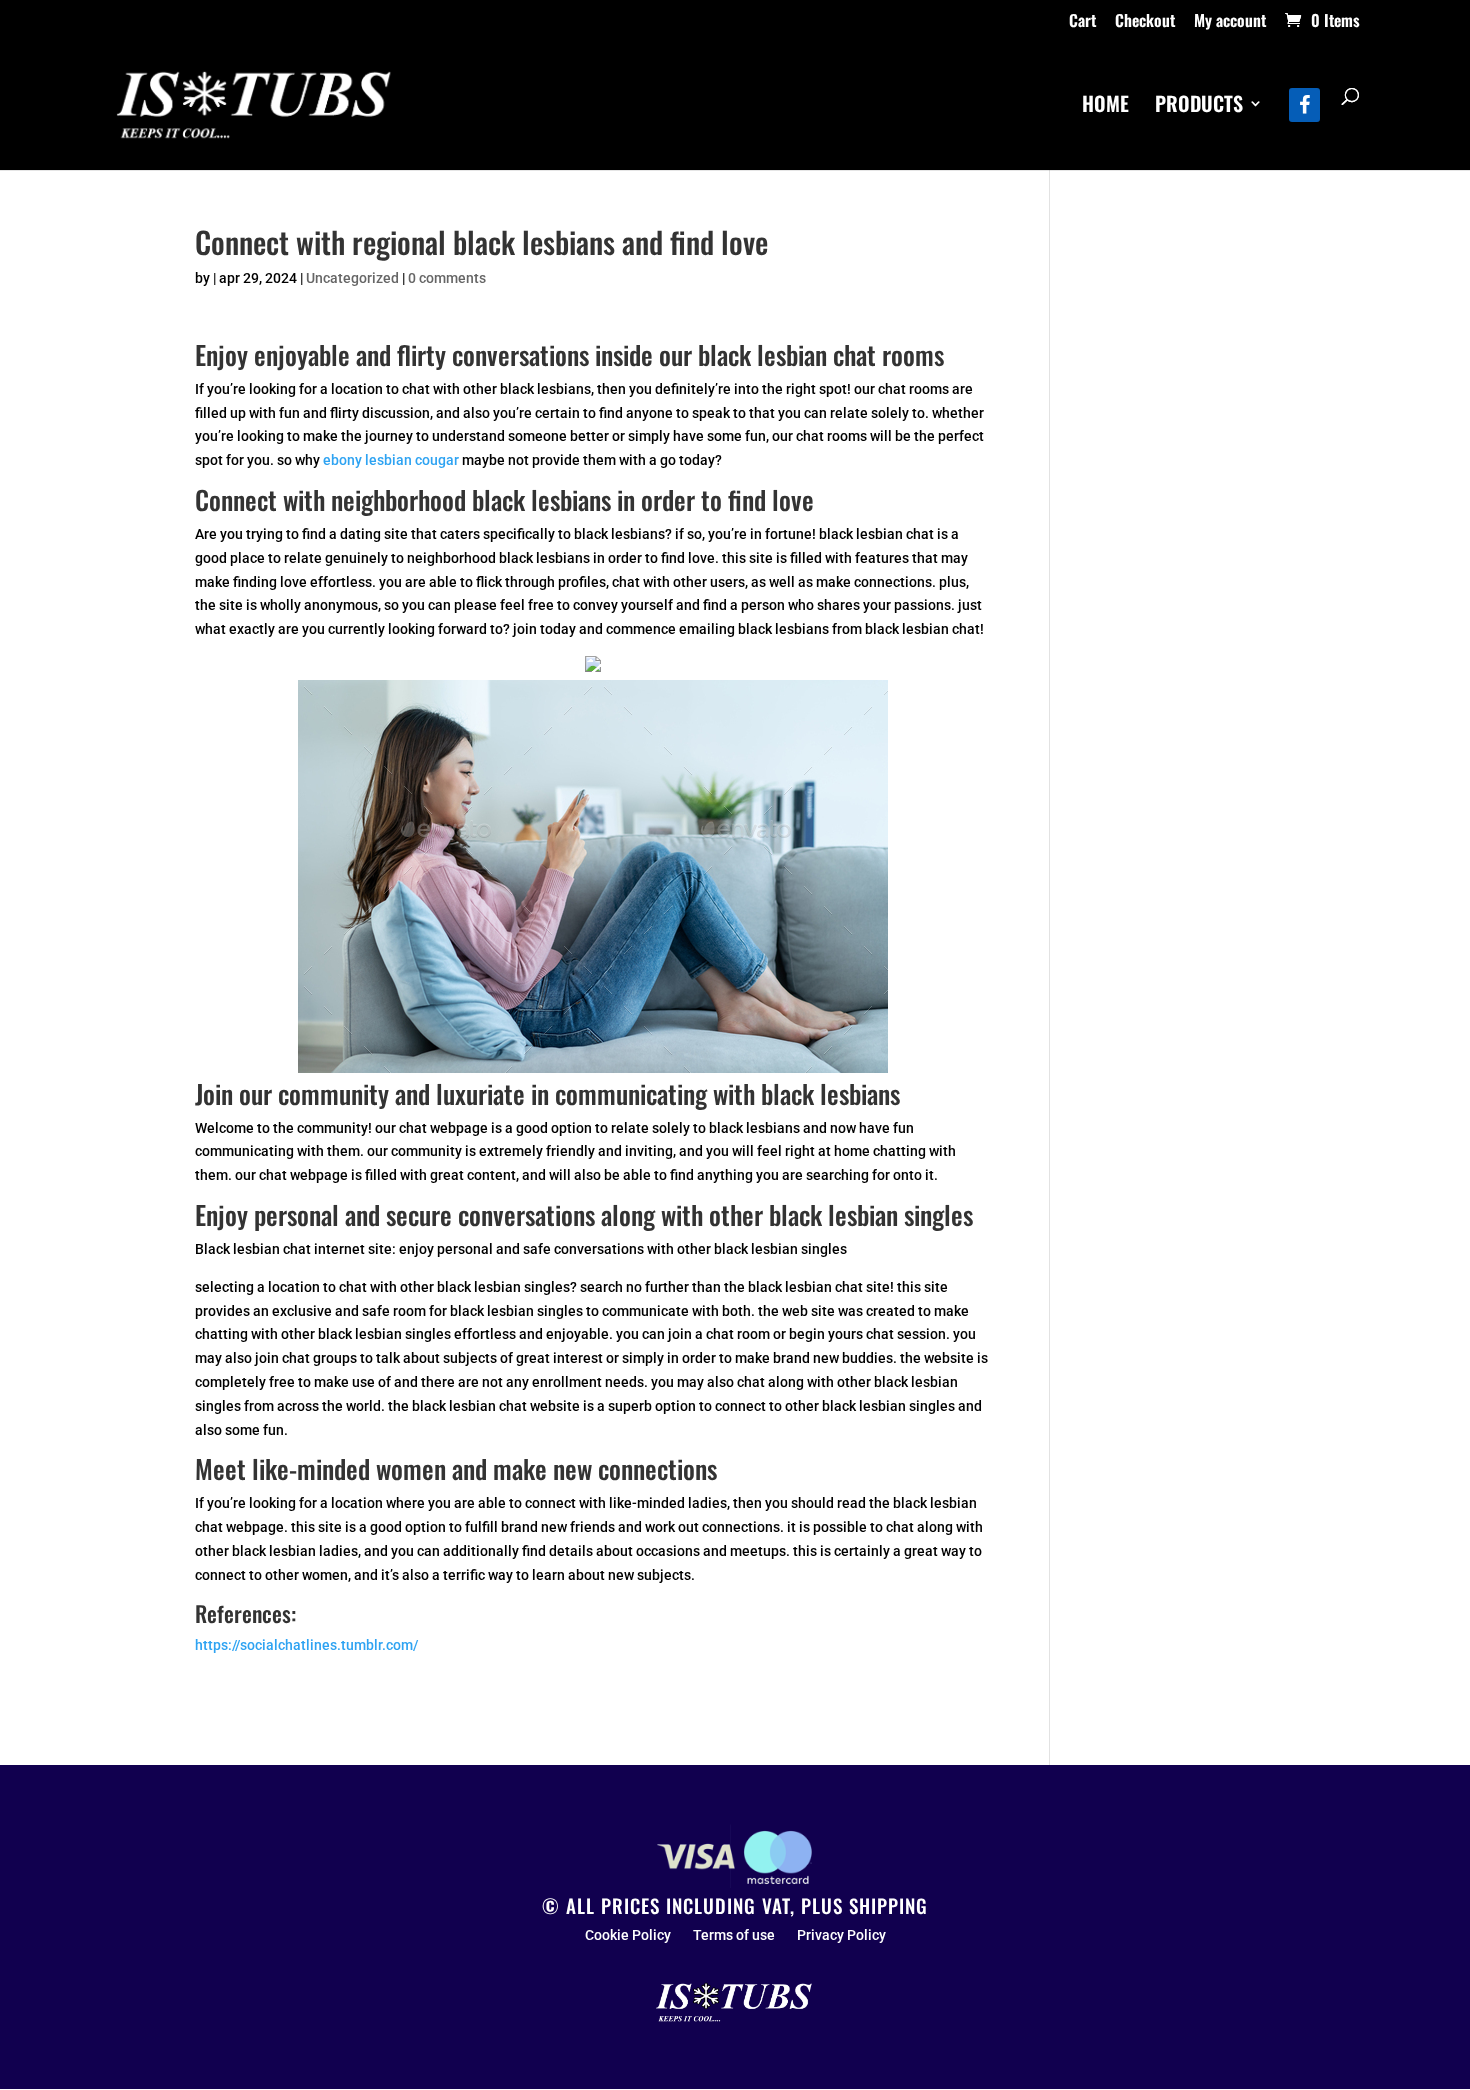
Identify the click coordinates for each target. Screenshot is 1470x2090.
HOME (1105, 107)
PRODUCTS (1199, 107)
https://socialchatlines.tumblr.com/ (306, 1645)
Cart (1082, 22)
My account (1230, 22)
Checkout (1145, 22)
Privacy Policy (841, 1935)
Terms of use (734, 1935)
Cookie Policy (628, 1935)
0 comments (447, 278)
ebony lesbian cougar (391, 460)
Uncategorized (352, 278)
